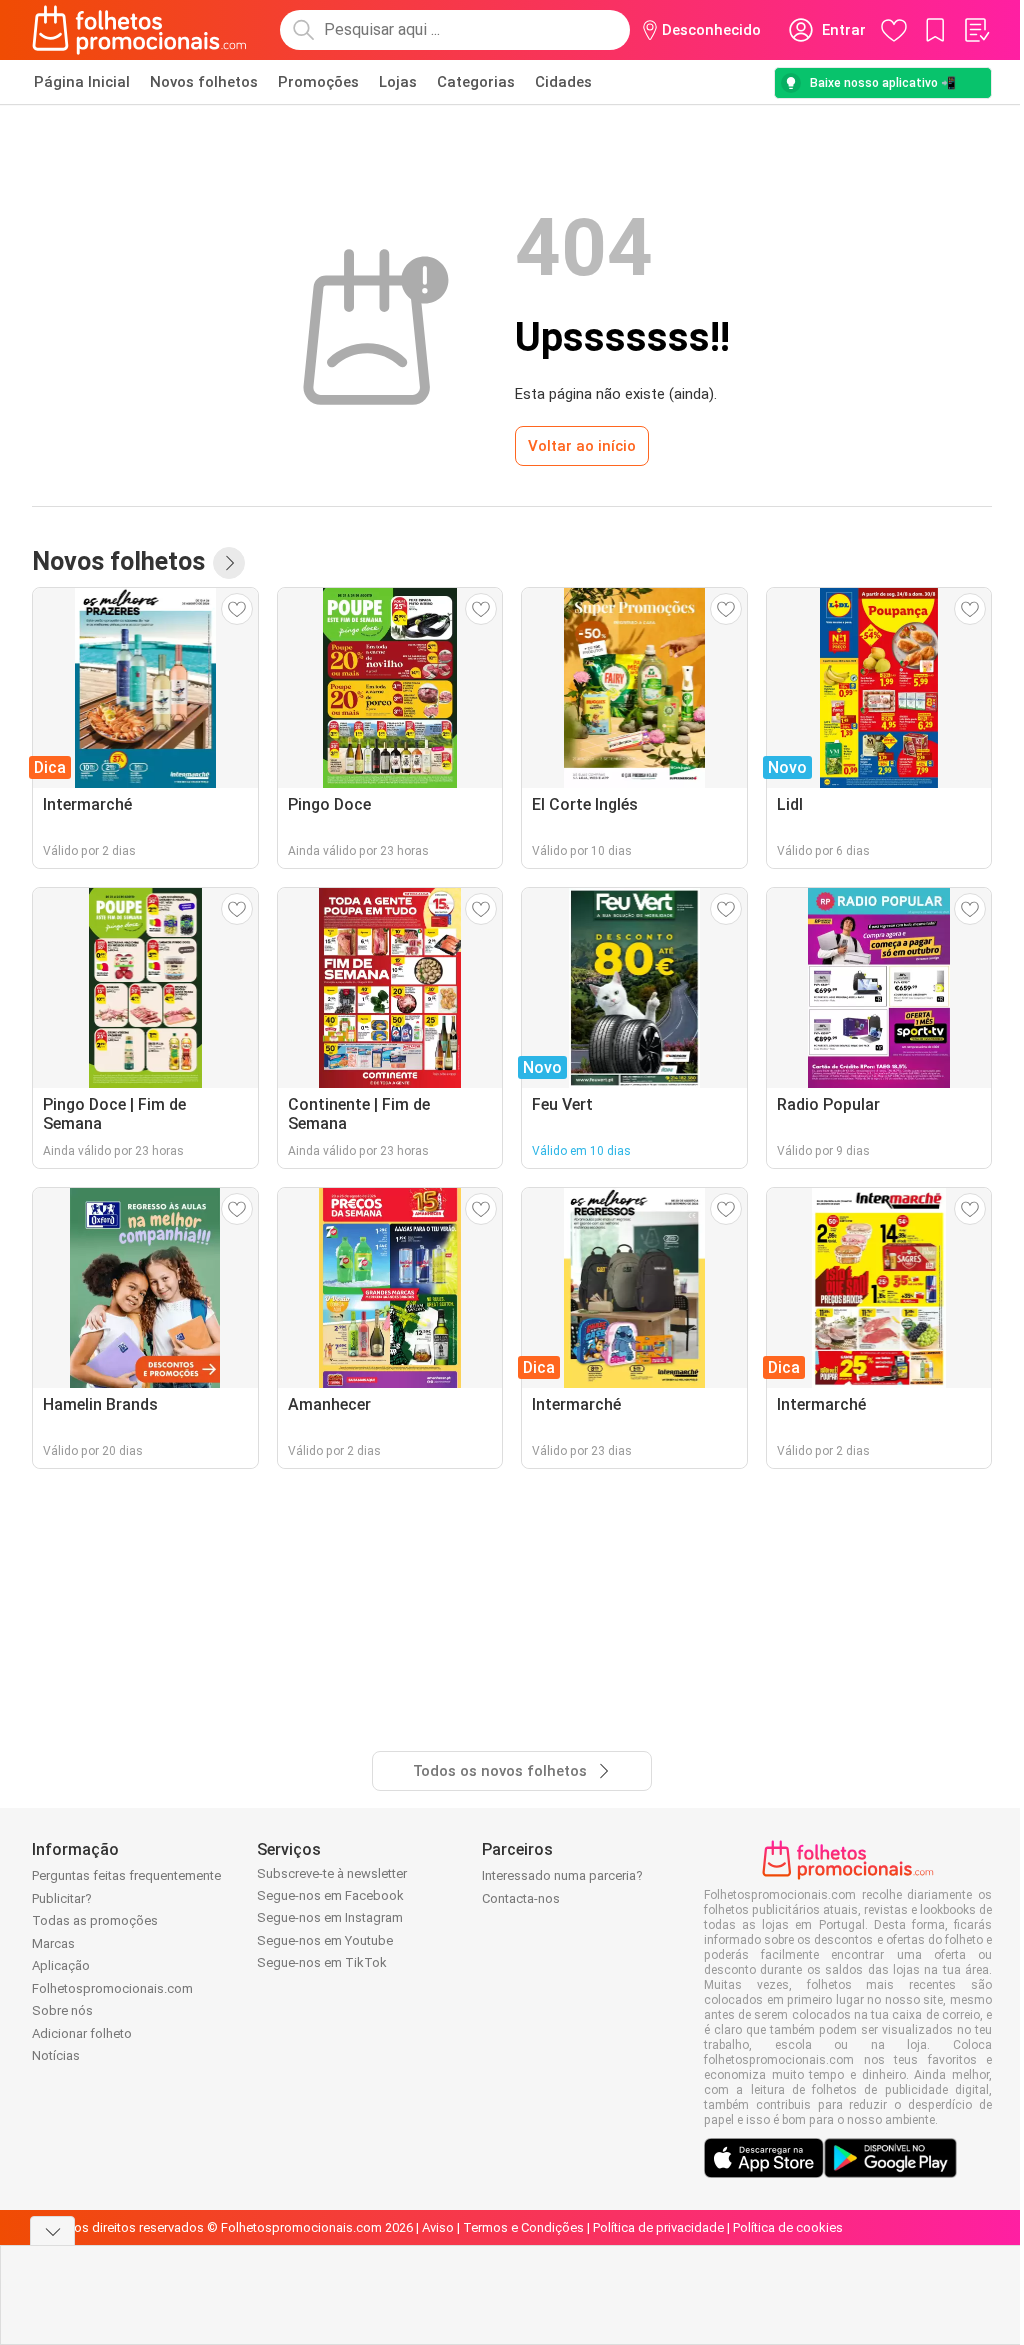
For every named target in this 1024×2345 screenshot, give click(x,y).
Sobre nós (62, 2010)
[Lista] (976, 30)
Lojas (398, 82)
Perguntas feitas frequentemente (126, 1875)
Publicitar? (62, 1898)
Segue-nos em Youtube (325, 1940)
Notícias (56, 2055)
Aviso (438, 2227)
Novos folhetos (204, 82)
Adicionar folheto (82, 2033)
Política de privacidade (658, 2227)
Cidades (563, 82)
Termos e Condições (523, 2227)
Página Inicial (82, 82)
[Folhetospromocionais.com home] (139, 30)
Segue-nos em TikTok (322, 1962)
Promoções (318, 82)
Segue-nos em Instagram (330, 1917)
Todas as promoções (95, 1920)
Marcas (53, 1943)
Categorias (476, 82)
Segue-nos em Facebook (330, 1895)
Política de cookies (788, 2227)
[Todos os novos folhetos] (229, 563)
